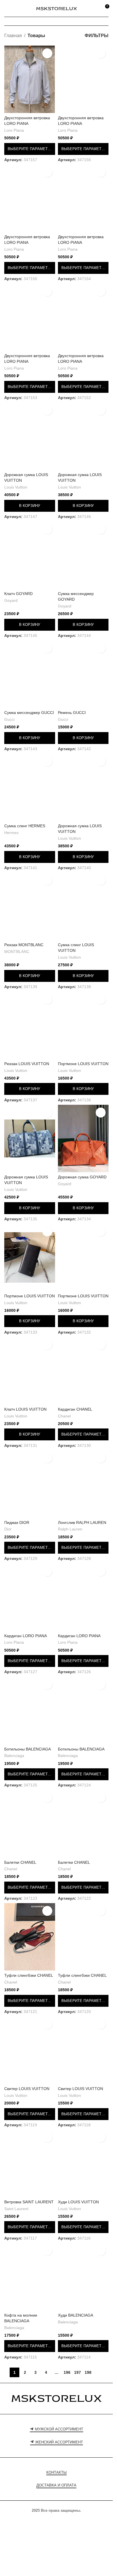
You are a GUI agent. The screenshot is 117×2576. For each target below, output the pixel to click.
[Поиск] (17, 8)
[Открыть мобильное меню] (7, 8)
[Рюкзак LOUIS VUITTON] (30, 1025)
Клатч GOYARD (18, 594)
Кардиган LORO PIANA (26, 1636)
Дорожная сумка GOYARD (82, 1177)
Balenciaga (14, 1756)
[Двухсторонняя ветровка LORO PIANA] (30, 79)
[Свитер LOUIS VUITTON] (30, 2050)
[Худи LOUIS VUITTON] (83, 2163)
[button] (30, 506)
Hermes (11, 833)
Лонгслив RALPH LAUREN (82, 1522)
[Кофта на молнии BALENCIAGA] (30, 2277)
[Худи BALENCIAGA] (83, 2277)
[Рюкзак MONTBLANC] (30, 906)
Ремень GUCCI (72, 713)
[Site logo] (57, 8)
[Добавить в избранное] (47, 53)
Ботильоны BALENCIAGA (28, 1749)
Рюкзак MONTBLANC (24, 945)
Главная (13, 36)
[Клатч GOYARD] (30, 555)
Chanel (64, 1416)
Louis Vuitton (16, 487)
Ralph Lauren (70, 1529)
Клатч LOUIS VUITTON (25, 1409)
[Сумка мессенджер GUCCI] (30, 674)
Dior (8, 1529)
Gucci (9, 719)
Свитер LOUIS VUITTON (27, 2089)
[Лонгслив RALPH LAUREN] (83, 1484)
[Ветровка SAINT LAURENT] (30, 2163)
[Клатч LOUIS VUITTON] (30, 1371)
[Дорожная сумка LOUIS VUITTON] (30, 436)
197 (78, 2372)
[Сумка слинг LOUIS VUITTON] (83, 906)
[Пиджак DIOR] (30, 1484)
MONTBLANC (17, 952)
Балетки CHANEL (20, 1862)
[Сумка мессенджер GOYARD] (83, 555)
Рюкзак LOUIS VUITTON (27, 1064)
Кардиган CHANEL (75, 1409)
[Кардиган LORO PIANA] (30, 1597)
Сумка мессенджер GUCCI (29, 713)
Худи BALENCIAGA (76, 2315)
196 (67, 2372)
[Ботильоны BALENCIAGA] (30, 1711)
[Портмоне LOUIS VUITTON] (83, 1025)
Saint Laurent (16, 2209)
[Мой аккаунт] (94, 8)
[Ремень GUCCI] (83, 674)
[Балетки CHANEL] (30, 1824)
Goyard (11, 601)
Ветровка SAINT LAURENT (29, 2202)
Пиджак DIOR (17, 1522)
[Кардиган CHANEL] (83, 1371)
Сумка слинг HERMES (25, 826)
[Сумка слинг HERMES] (30, 787)
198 (88, 2372)
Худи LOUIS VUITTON (78, 2202)
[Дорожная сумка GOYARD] (83, 1138)
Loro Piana (14, 130)
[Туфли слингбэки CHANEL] (30, 1937)
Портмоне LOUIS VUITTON (83, 1064)
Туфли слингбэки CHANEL (29, 1975)
